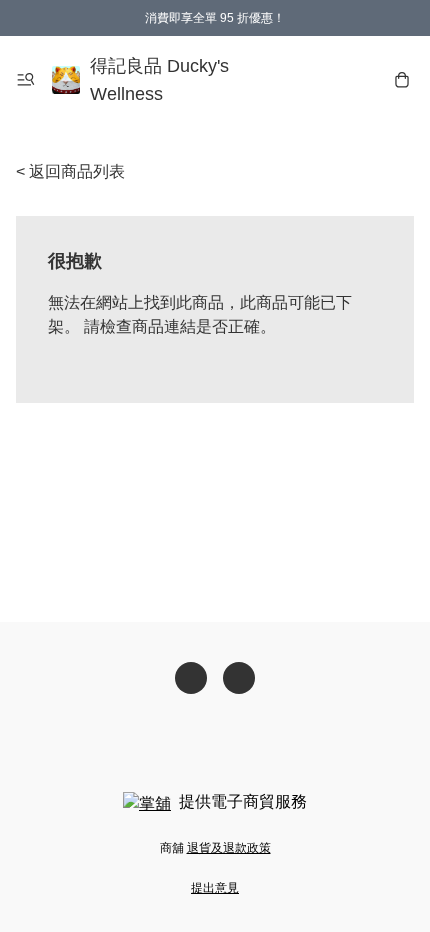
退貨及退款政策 (229, 848)
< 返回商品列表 (70, 171)
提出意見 (215, 888)
